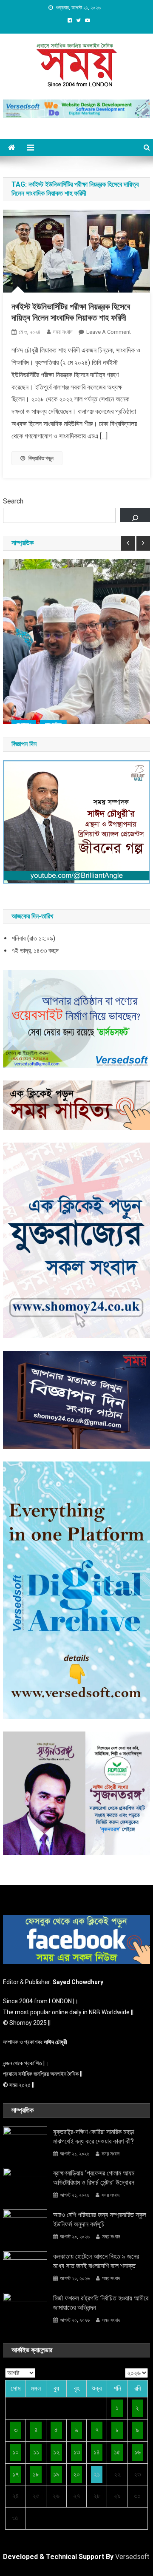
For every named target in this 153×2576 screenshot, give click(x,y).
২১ (97, 2474)
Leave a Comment (109, 332)
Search (13, 501)
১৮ (36, 2474)
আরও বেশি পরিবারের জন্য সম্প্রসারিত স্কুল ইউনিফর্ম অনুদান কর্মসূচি (100, 2219)
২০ (76, 2474)
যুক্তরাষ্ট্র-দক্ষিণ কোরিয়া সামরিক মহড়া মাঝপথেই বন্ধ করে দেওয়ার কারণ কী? (94, 2137)
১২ (56, 2452)
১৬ (137, 2452)
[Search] (135, 515)
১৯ (56, 2474)
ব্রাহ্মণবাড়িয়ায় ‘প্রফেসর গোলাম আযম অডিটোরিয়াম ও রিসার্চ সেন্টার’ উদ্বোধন (94, 2178)
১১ (36, 2452)
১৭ (16, 2474)
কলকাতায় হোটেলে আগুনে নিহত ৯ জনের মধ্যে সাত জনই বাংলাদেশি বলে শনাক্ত (96, 2261)
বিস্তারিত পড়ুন (41, 458)
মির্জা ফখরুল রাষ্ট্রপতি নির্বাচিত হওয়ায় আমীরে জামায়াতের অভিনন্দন (101, 2303)
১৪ (97, 2452)
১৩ (77, 2452)
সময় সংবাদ (62, 332)
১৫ (117, 2452)
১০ (16, 2452)
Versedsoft (132, 2557)
